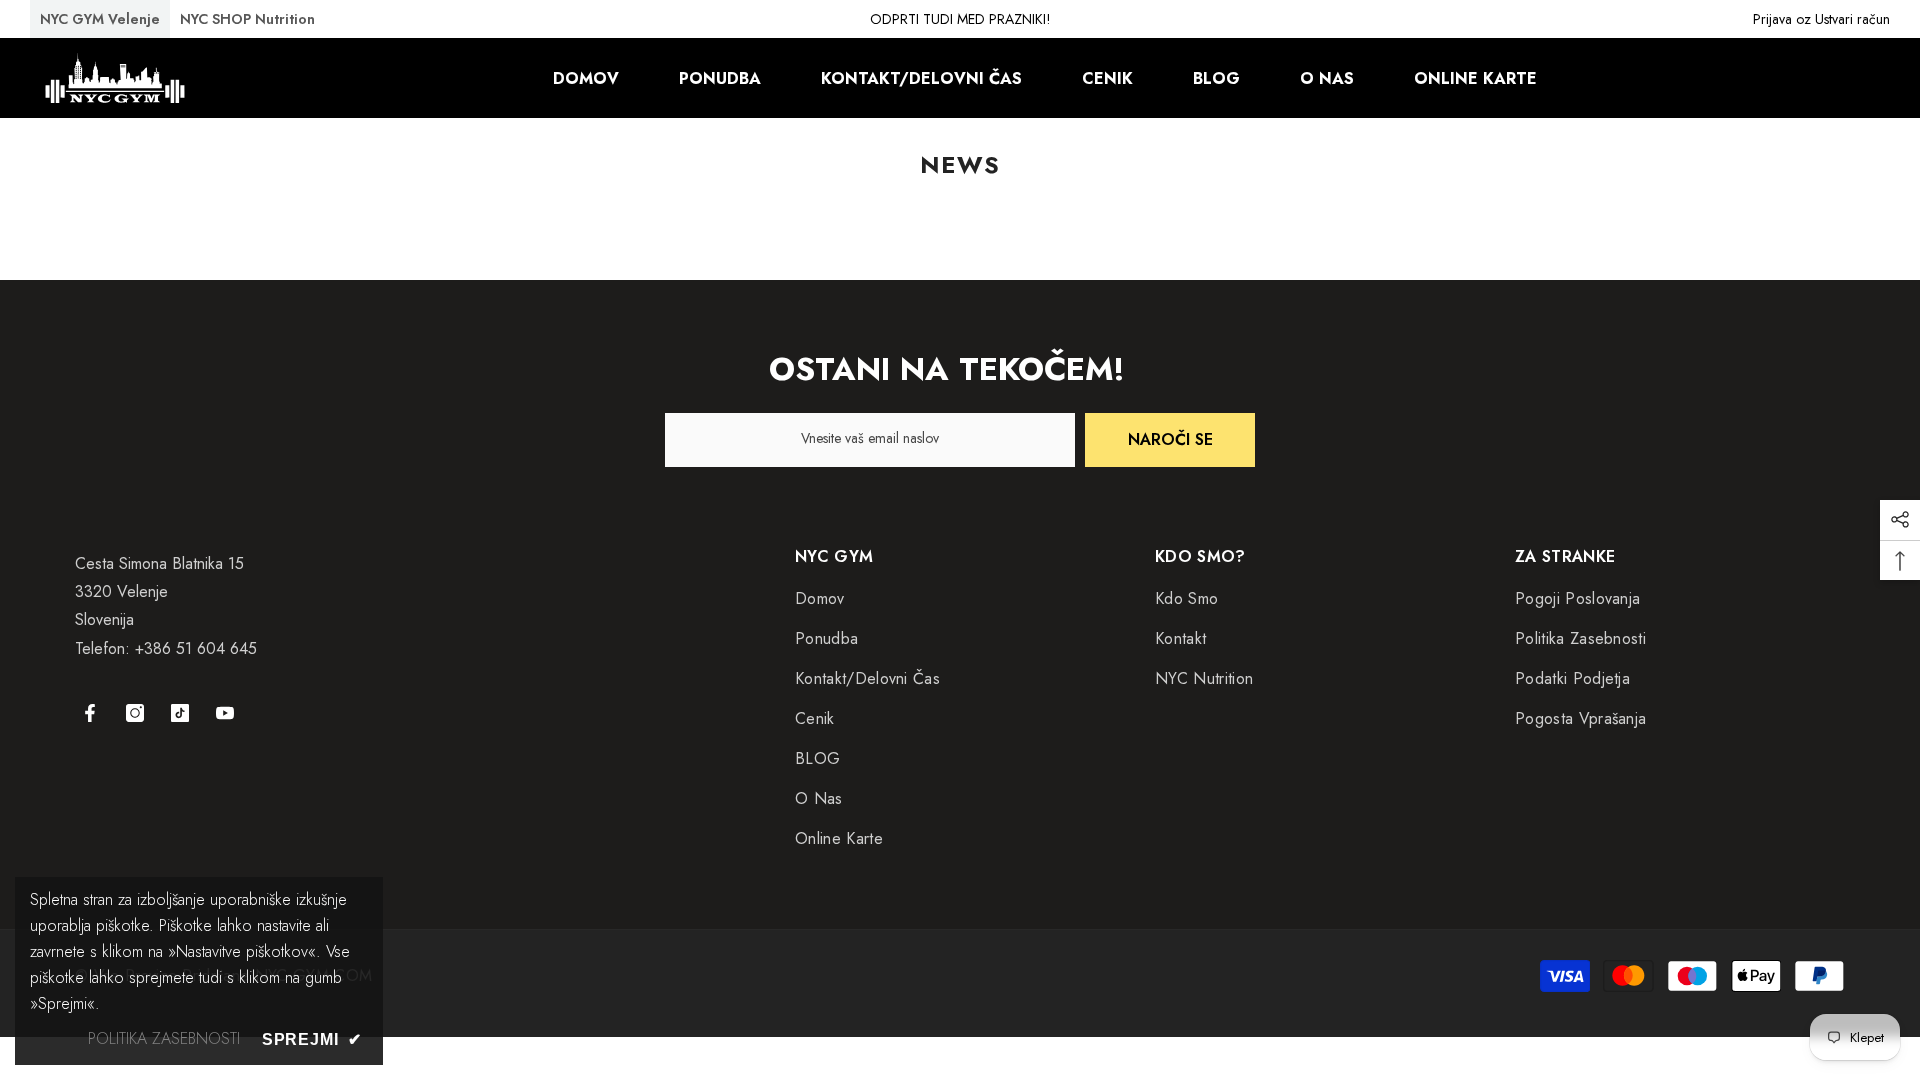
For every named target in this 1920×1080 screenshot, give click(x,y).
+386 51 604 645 (196, 648)
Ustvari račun (1852, 19)
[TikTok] (180, 713)
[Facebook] (90, 713)
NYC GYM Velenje (100, 19)
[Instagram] (135, 713)
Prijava (1772, 19)
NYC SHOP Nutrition (247, 19)
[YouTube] (225, 713)
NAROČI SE (1170, 439)
